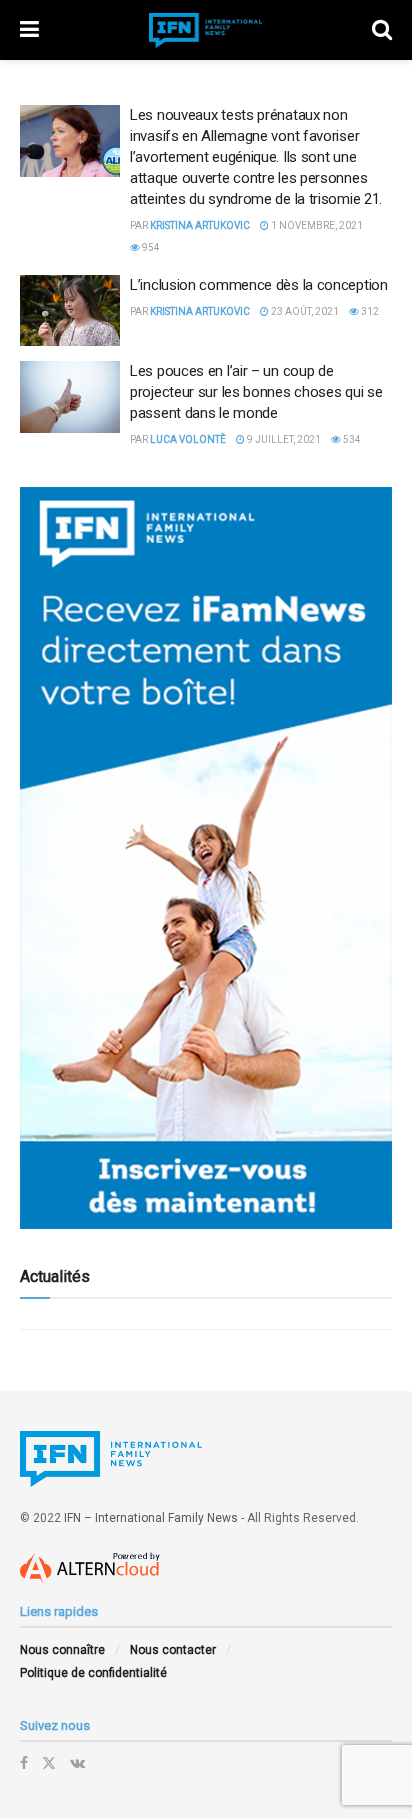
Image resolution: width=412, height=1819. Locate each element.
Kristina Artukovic (200, 225)
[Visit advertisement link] (206, 858)
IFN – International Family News (151, 1518)
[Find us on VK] (77, 1763)
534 (351, 439)
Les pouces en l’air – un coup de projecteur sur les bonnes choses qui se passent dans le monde (256, 392)
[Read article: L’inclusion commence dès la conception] (70, 311)
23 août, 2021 (304, 311)
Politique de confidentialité (93, 1673)
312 (369, 311)
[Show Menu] (29, 30)
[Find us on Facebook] (24, 1763)
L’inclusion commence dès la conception (259, 285)
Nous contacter (173, 1650)
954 (150, 247)
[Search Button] (382, 30)
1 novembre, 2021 (316, 225)
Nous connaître (62, 1650)
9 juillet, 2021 (283, 439)
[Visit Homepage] (206, 30)
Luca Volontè (188, 439)
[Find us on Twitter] (49, 1763)
